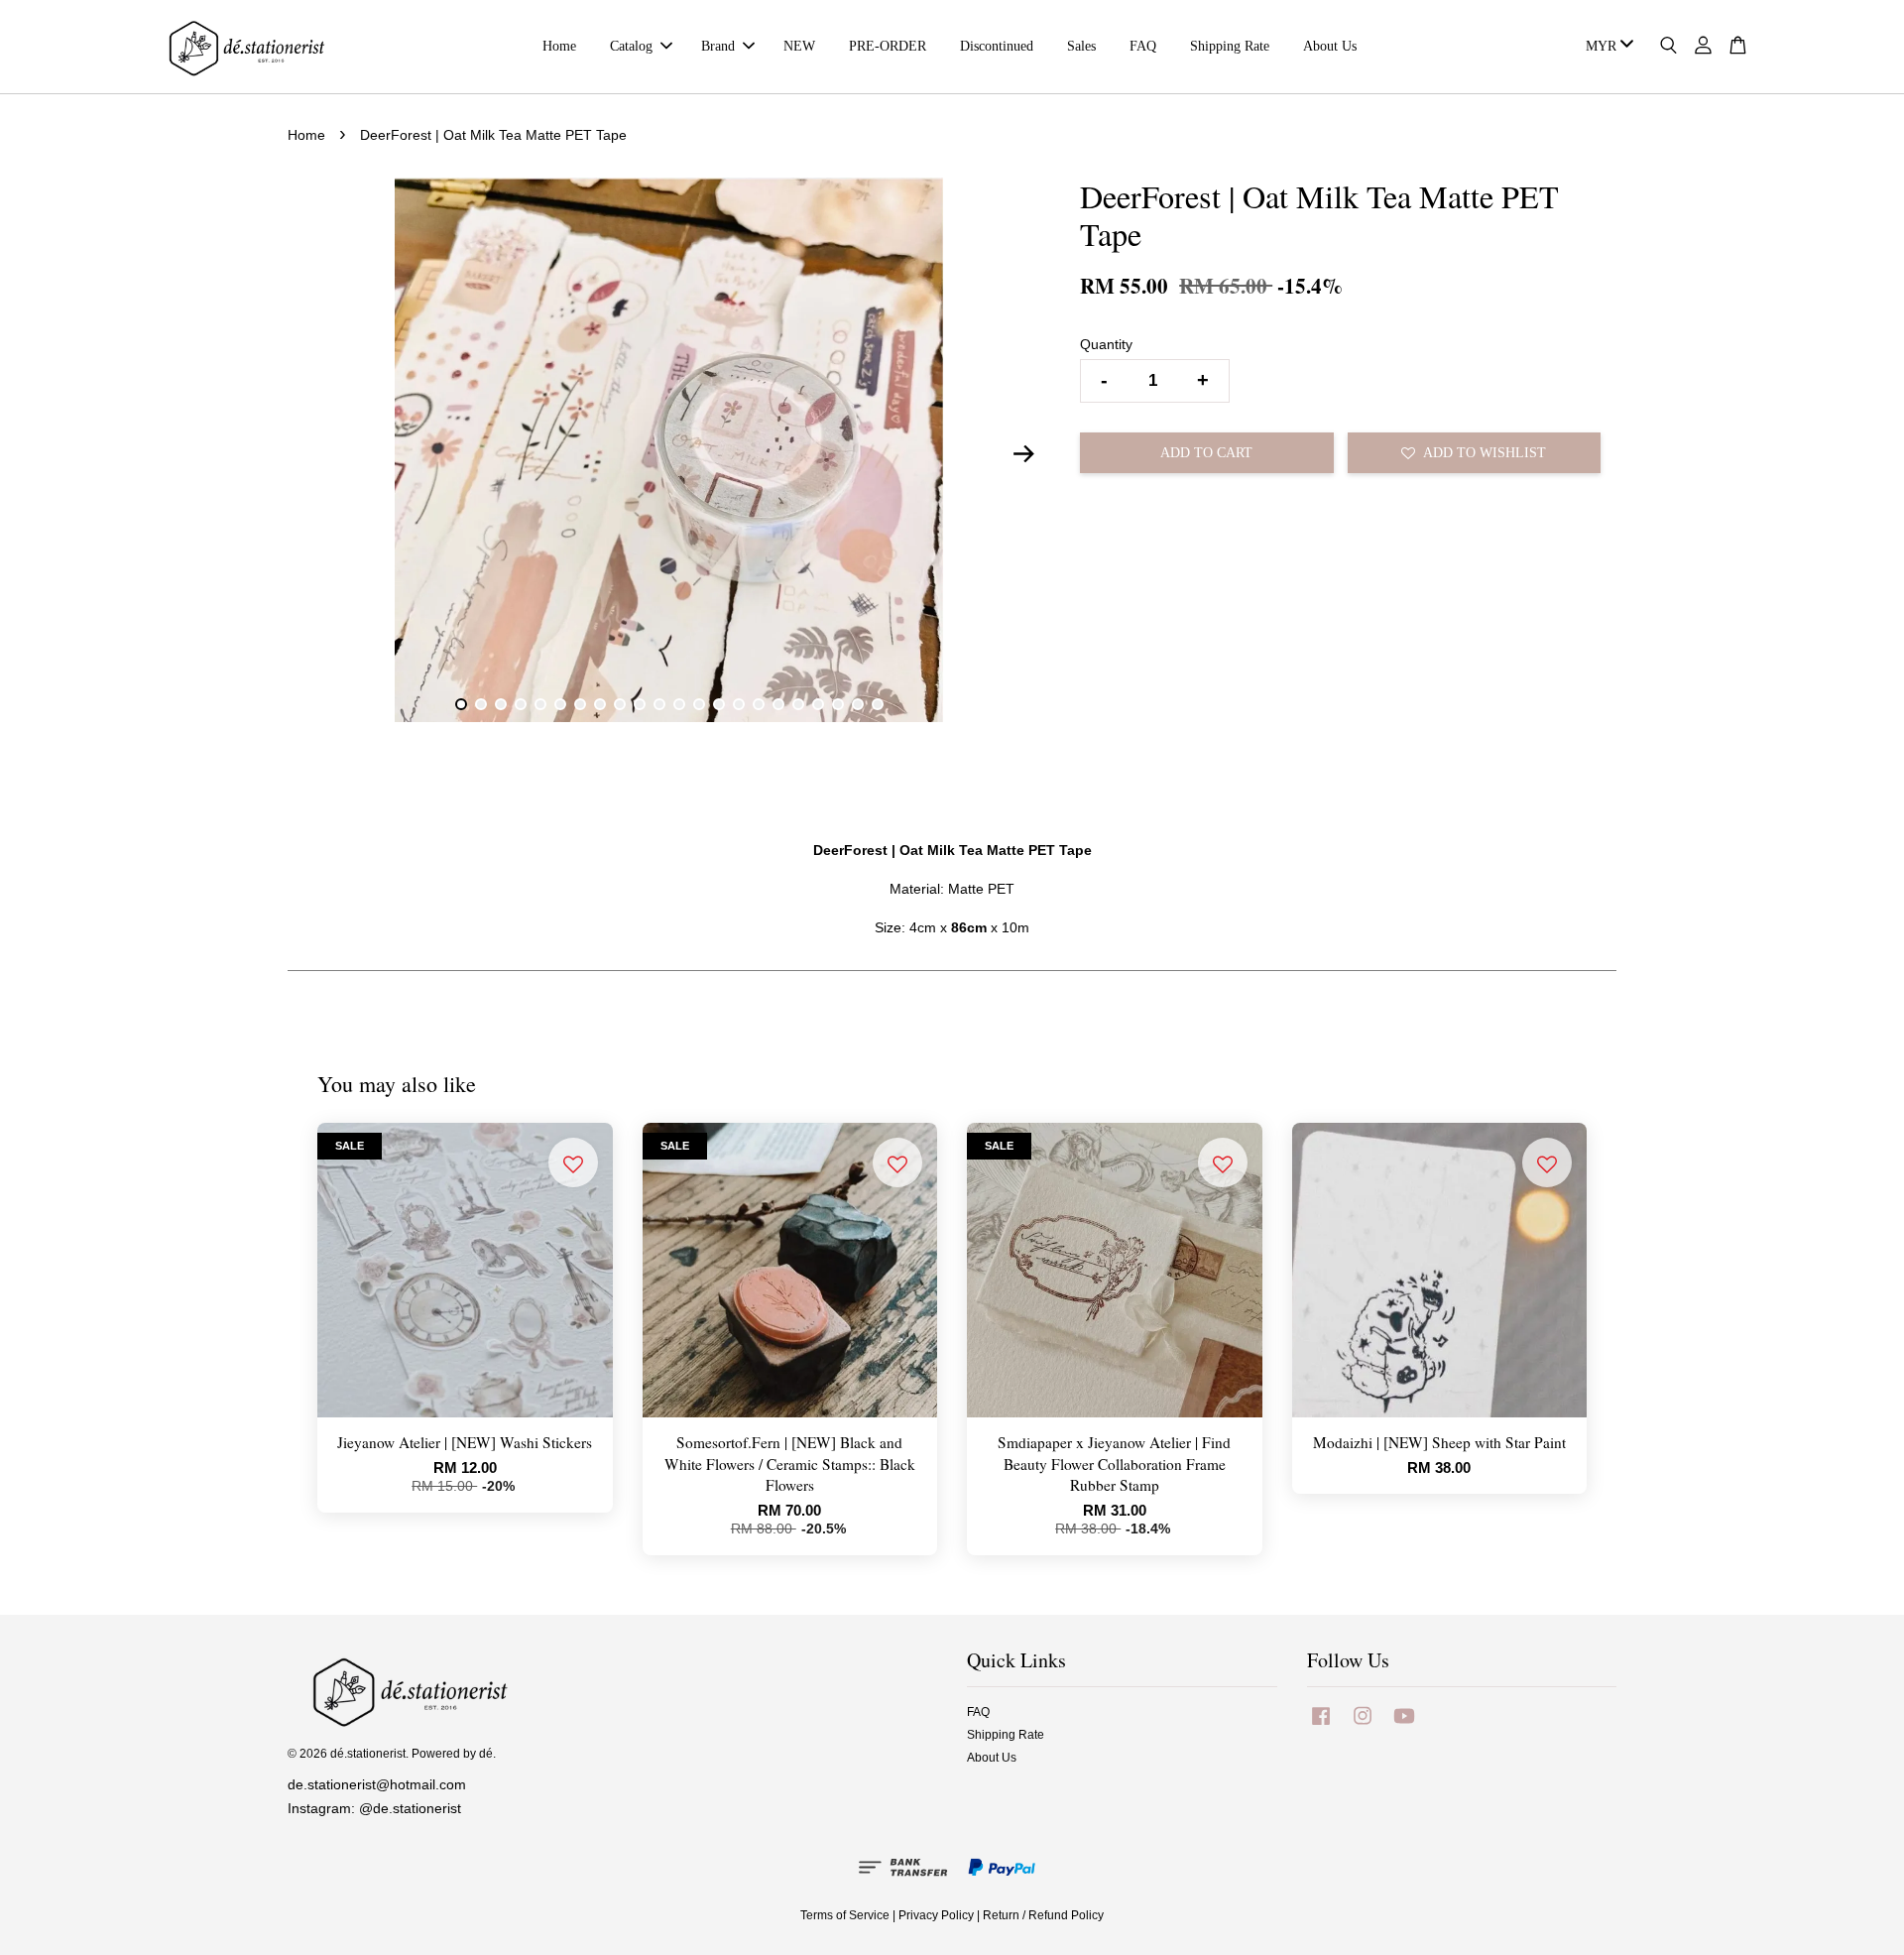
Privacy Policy (936, 1915)
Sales (1081, 46)
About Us (1330, 46)
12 (679, 704)
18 (798, 704)
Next (1023, 453)
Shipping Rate (1230, 46)
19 (818, 704)
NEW (799, 46)
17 (778, 704)
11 (659, 704)
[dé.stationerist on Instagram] (1363, 1726)
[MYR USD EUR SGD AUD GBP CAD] (1606, 47)
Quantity (1106, 344)
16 (759, 704)
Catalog (631, 46)
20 (838, 704)
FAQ (1143, 46)
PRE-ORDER (888, 46)
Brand (718, 46)
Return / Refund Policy (1043, 1915)
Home (559, 46)
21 (858, 704)
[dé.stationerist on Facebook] (1321, 1726)
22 (878, 704)
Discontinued (997, 46)
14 (719, 704)
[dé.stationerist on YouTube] (1404, 1726)
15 (739, 704)
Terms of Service (845, 1915)
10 (640, 704)
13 (699, 704)
